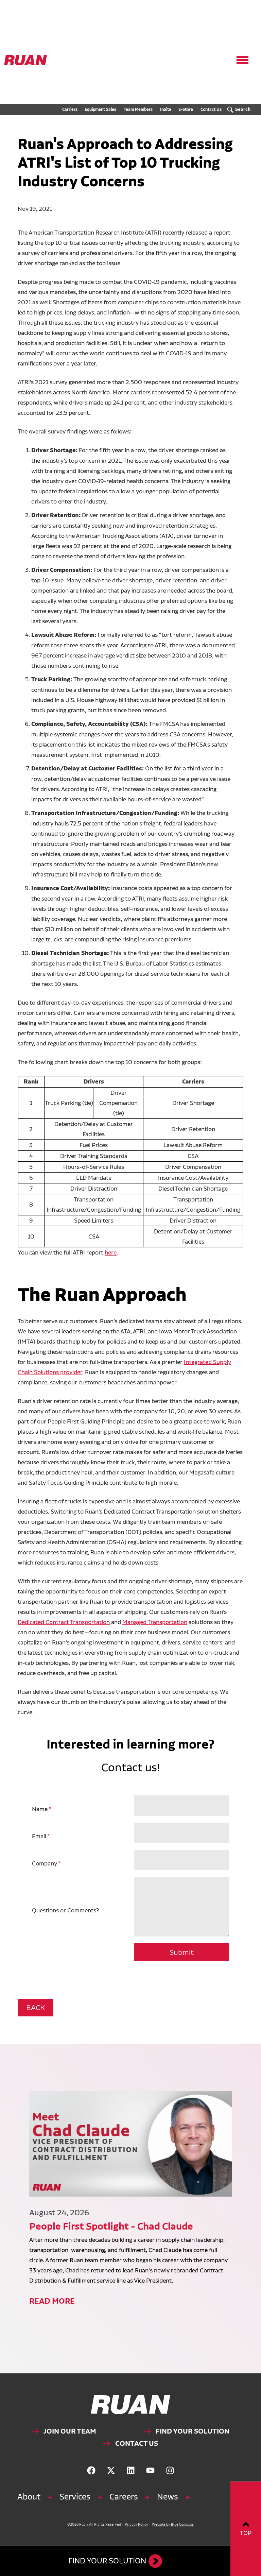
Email (39, 1836)
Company (45, 1863)
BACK (36, 2007)
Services (75, 2497)
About (29, 2497)
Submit (182, 1952)
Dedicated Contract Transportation (64, 1622)
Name (40, 1809)
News (168, 2497)
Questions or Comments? (65, 1910)
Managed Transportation (155, 1622)
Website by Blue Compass (173, 2524)
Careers (124, 2497)
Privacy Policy (136, 2524)
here (111, 1252)
